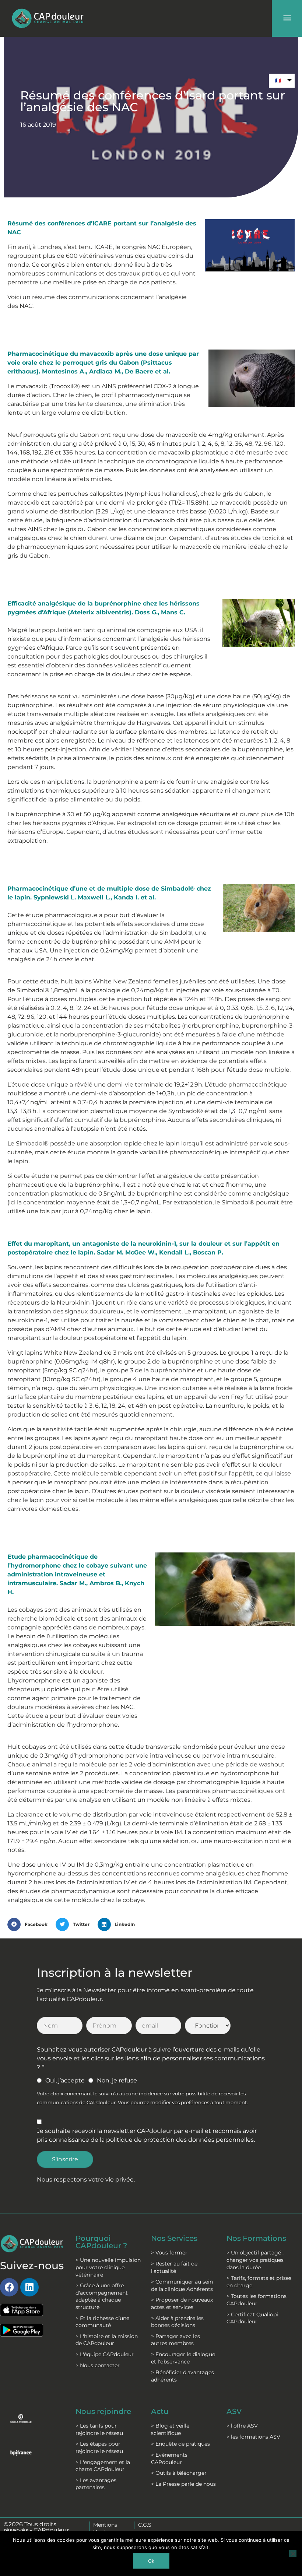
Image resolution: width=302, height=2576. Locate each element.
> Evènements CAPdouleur (169, 2459)
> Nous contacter (98, 2365)
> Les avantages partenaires (96, 2484)
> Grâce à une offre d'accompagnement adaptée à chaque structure (102, 2296)
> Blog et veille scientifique (170, 2429)
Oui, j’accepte (65, 2080)
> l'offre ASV (242, 2426)
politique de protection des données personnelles (180, 2140)
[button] (30, 1924)
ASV (234, 2411)
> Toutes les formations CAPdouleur (257, 2300)
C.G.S (145, 2525)
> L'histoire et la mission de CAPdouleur (107, 2340)
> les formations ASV (253, 2437)
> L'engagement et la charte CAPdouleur (103, 2466)
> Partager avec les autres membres (175, 2340)
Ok (151, 2561)
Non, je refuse (117, 2080)
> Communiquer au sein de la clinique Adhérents (182, 2285)
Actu (160, 2411)
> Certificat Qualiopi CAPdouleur (252, 2318)
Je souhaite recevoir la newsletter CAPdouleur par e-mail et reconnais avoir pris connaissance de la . (147, 2135)
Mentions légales (105, 2528)
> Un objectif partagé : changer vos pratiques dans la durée (255, 2260)
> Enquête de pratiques (180, 2444)
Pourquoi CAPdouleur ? (101, 2242)
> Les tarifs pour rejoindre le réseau (99, 2429)
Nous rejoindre (103, 2411)
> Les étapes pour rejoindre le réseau (99, 2447)
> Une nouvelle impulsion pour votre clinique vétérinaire (108, 2267)
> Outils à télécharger (179, 2473)
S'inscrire (65, 2159)
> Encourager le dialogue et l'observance (183, 2358)
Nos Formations (256, 2238)
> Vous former (169, 2253)
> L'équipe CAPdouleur (105, 2354)
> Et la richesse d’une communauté (102, 2322)
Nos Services (174, 2238)
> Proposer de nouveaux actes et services (182, 2303)
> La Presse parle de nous (183, 2484)
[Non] (293, 2554)
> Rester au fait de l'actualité (174, 2267)
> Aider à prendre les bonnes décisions (177, 2322)
